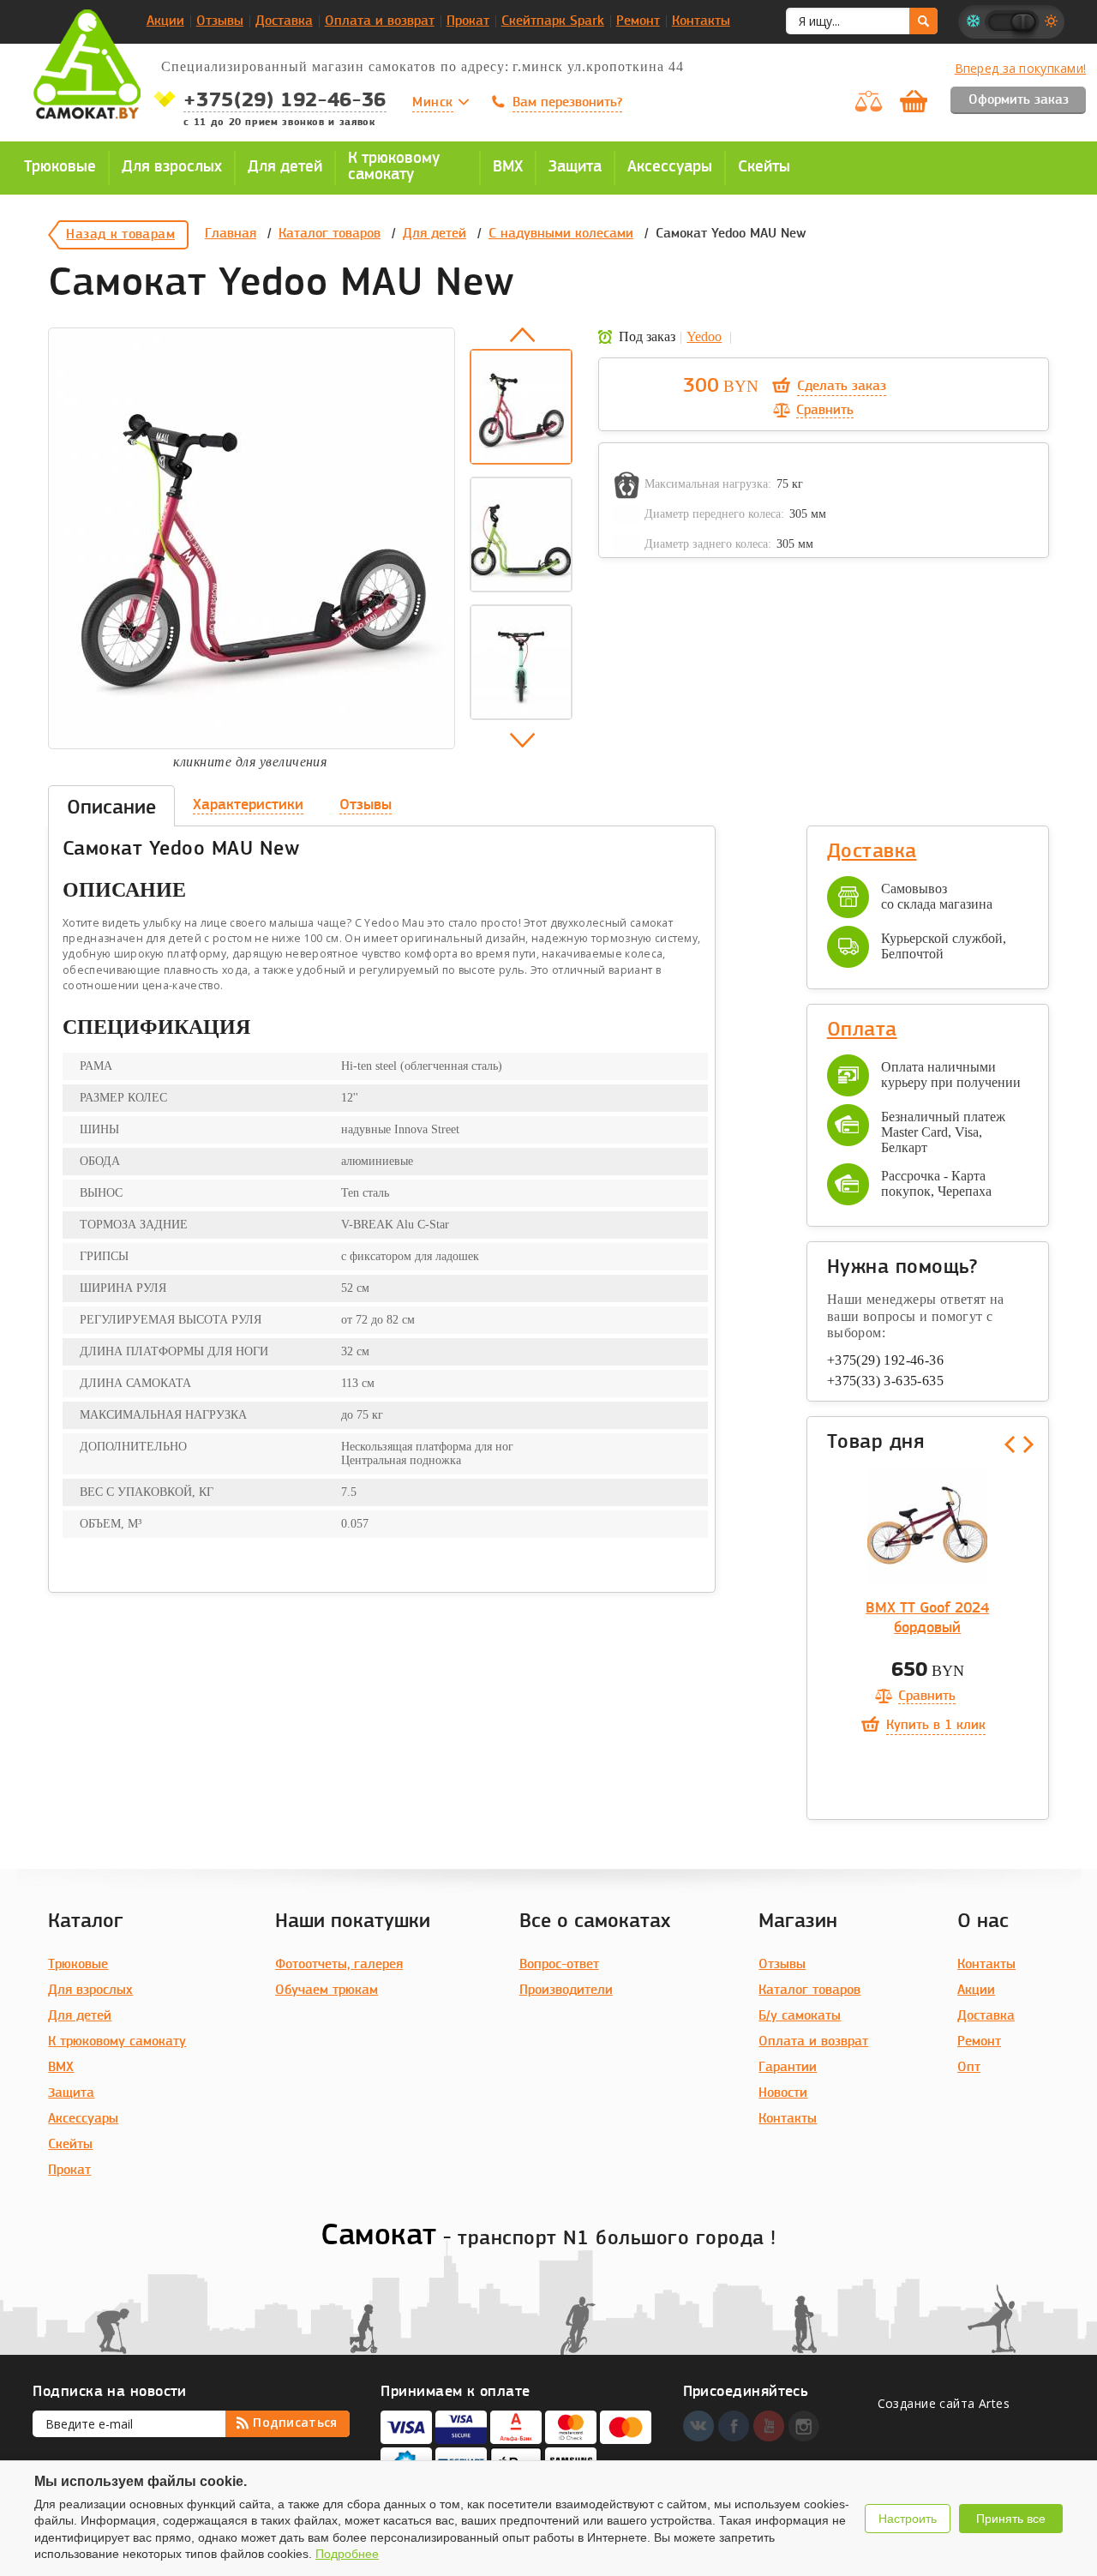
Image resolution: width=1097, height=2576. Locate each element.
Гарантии (788, 2068)
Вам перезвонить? (567, 103)
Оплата (862, 1030)
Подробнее (347, 2554)
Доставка (284, 21)
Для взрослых (90, 1991)
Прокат (468, 21)
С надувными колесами (561, 234)
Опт (969, 2068)
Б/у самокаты (800, 2016)
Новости (783, 2093)
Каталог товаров (330, 234)
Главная (231, 234)
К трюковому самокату (117, 2042)
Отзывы (220, 21)
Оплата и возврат (380, 21)
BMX (61, 2068)
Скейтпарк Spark (553, 21)
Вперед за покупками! (1021, 68)
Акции (165, 21)
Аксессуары (83, 2119)
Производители (566, 1991)
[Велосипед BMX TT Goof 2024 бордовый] (927, 1526)
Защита (71, 2093)
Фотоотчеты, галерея (339, 1965)
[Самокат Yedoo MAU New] (252, 538)
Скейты (70, 2145)
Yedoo (704, 336)
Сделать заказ (842, 387)
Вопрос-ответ (559, 1965)
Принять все (1011, 2519)
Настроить (908, 2519)
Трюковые (78, 1965)
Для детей (435, 234)
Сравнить (825, 411)
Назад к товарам (120, 235)
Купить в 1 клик (936, 1726)
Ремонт (638, 21)
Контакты (701, 21)
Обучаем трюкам (327, 1991)
